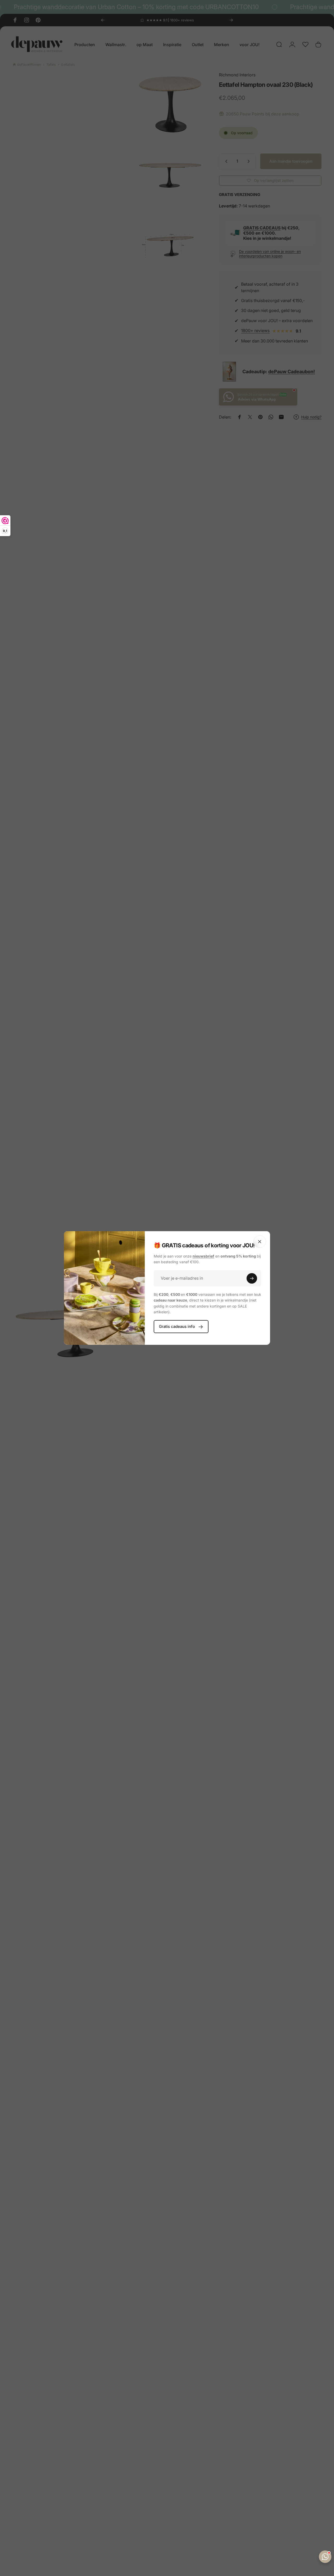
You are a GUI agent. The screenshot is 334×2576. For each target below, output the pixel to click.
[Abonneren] (252, 1278)
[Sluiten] (260, 1242)
